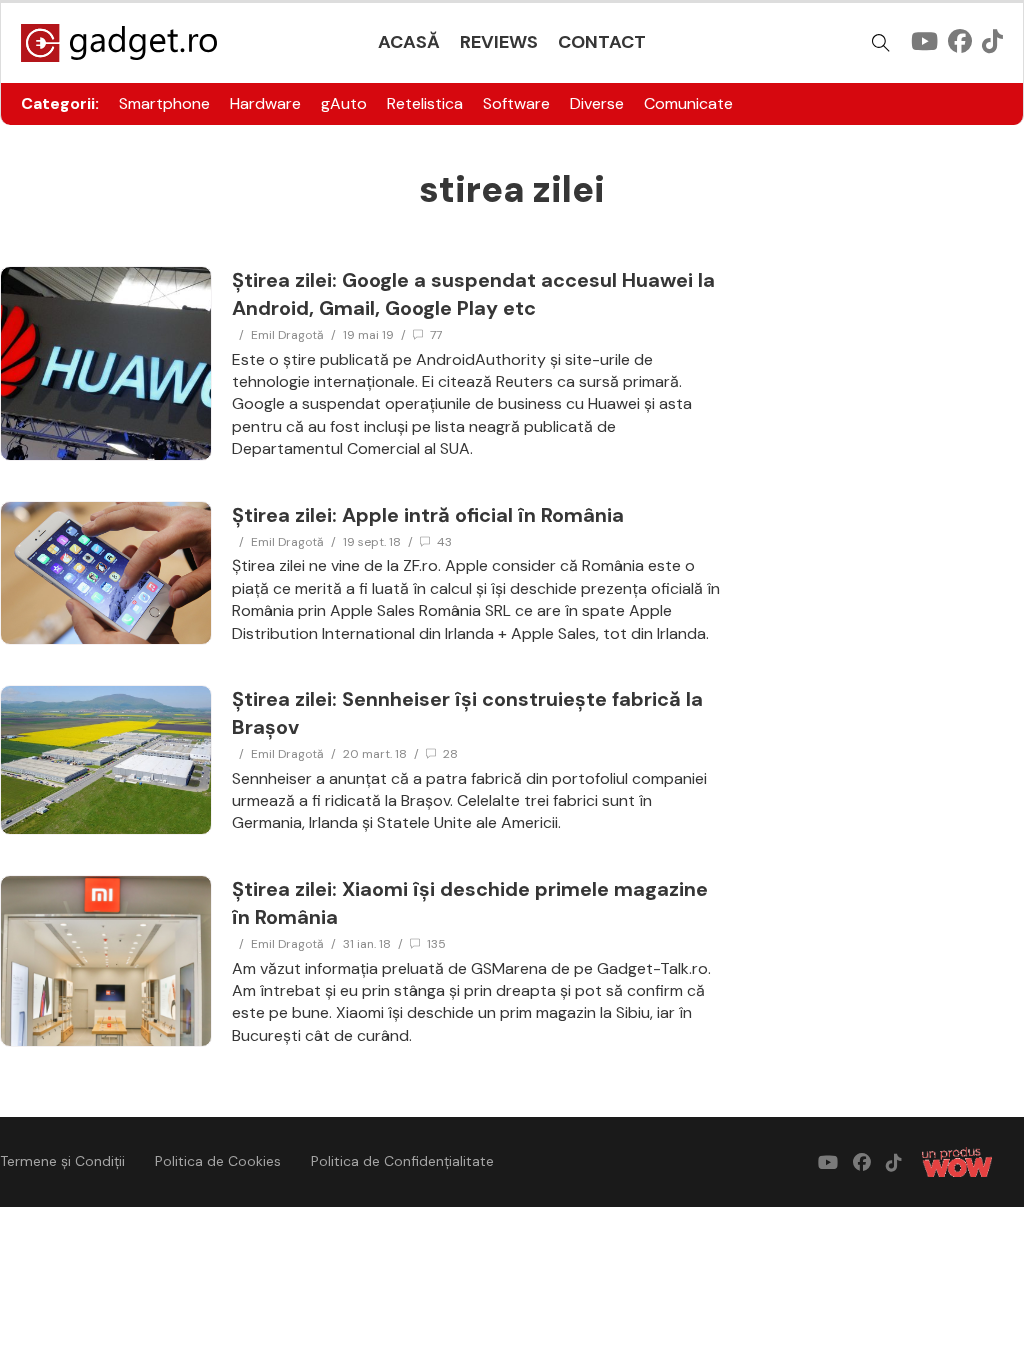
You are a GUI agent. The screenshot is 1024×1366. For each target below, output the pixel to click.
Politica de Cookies (218, 1161)
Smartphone (164, 103)
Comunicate (688, 103)
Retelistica (425, 103)
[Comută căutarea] (881, 43)
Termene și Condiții (62, 1161)
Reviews (499, 42)
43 (444, 542)
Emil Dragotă (287, 335)
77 (436, 335)
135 (436, 944)
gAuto (344, 103)
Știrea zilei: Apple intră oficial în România (428, 515)
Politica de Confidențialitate (402, 1161)
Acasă (409, 42)
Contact (602, 42)
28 (450, 754)
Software (516, 103)
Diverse (597, 103)
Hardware (265, 103)
